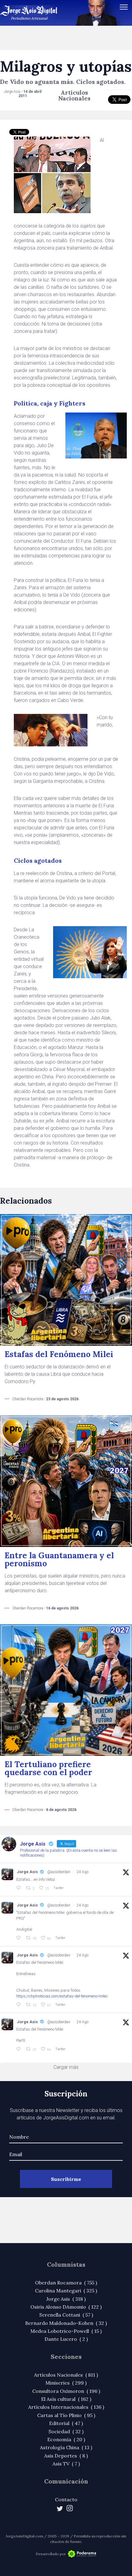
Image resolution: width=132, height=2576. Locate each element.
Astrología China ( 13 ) (66, 2447)
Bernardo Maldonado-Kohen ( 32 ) (66, 2323)
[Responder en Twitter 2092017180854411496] (20, 1888)
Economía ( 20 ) (66, 2439)
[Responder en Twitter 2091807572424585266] (20, 2049)
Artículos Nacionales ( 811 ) (66, 2375)
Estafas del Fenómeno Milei (59, 1354)
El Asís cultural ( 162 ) (66, 2399)
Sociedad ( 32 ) (66, 2431)
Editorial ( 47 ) (66, 2423)
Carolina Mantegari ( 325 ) (66, 2291)
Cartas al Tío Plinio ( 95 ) (66, 2415)
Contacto (66, 2499)
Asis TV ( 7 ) (66, 2464)
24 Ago (83, 1872)
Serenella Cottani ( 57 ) (66, 2315)
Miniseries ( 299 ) (66, 2383)
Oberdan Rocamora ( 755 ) (66, 2283)
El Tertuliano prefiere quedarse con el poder (48, 1768)
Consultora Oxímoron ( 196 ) (66, 2391)
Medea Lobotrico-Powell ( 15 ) (66, 2331)
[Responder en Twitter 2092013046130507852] (20, 2005)
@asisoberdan (59, 1872)
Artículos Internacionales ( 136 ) (66, 2407)
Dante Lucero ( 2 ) (66, 2339)
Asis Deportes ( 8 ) (66, 2456)
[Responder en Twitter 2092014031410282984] (20, 1938)
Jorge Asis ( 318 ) (66, 2299)
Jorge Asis (27, 1872)
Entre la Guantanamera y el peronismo (59, 1559)
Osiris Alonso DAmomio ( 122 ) (66, 2307)
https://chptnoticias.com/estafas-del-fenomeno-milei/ (62, 1996)
